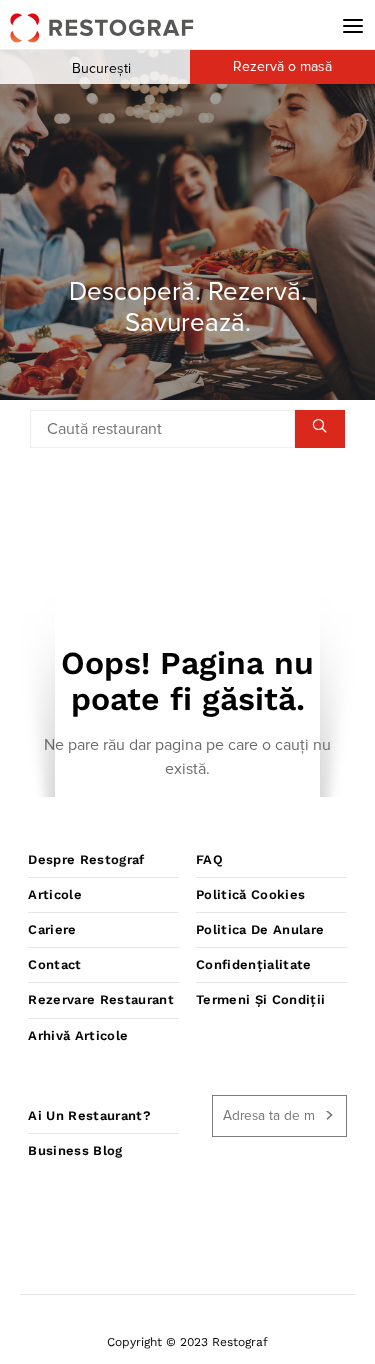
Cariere (52, 929)
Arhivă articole (78, 1035)
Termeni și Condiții (260, 999)
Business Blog (75, 1150)
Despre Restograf (86, 859)
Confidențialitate (254, 964)
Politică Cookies (250, 894)
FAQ (209, 859)
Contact (54, 964)
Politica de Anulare (260, 929)
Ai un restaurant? (89, 1115)
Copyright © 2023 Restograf (187, 1342)
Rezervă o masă (282, 67)
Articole (55, 894)
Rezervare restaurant (101, 999)
